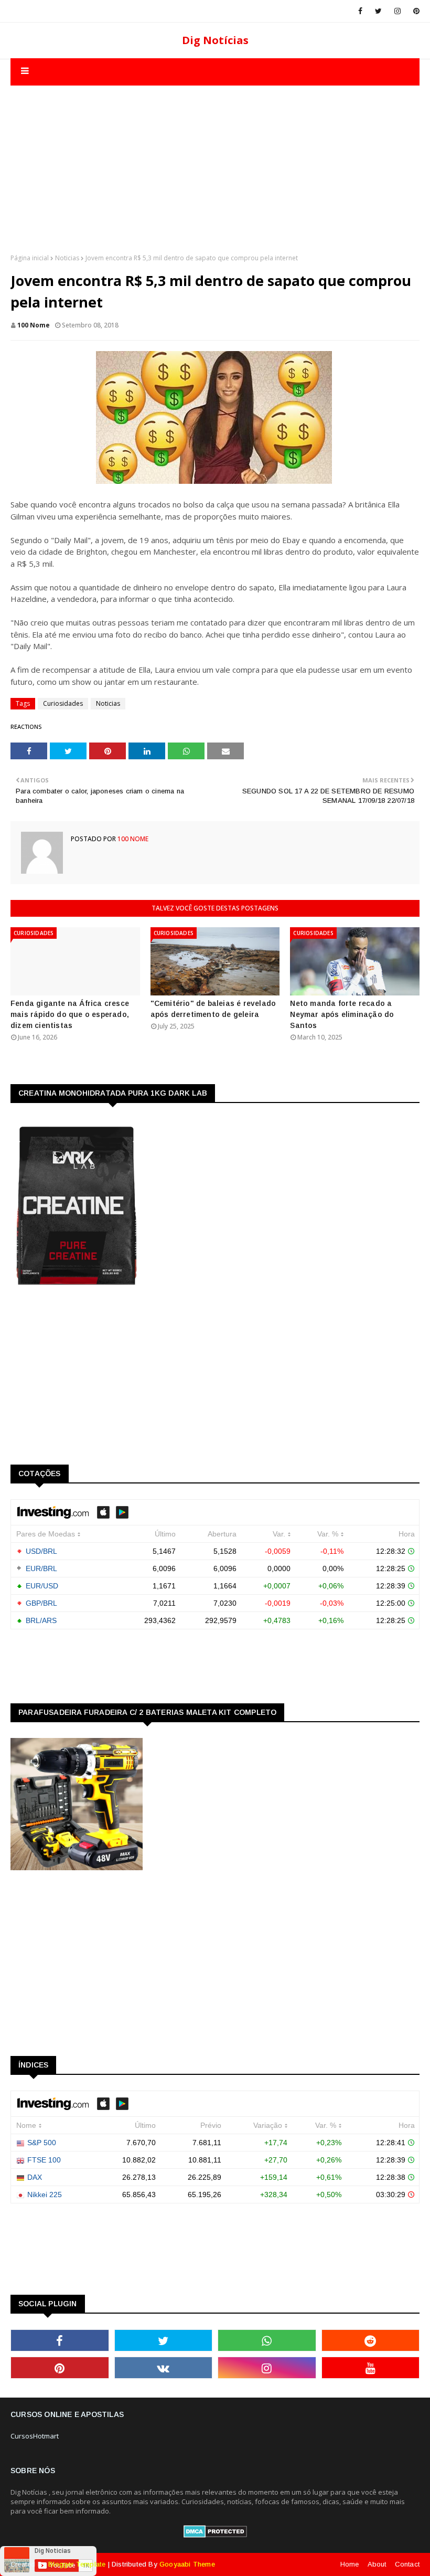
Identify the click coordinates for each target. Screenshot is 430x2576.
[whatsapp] (267, 2340)
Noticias (67, 258)
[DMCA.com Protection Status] (215, 2535)
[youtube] (371, 2368)
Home (350, 2564)
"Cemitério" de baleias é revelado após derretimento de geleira (213, 1009)
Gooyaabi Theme (187, 2564)
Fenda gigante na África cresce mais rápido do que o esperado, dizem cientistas (70, 1014)
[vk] (164, 2368)
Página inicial (30, 258)
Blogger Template (77, 2564)
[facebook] (360, 11)
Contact (407, 2564)
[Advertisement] (215, 159)
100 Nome (34, 325)
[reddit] (371, 2340)
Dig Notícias (215, 40)
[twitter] (378, 11)
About (377, 2564)
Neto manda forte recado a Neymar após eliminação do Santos (342, 1014)
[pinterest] (415, 11)
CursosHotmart (35, 2436)
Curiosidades (63, 703)
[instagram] (397, 11)
